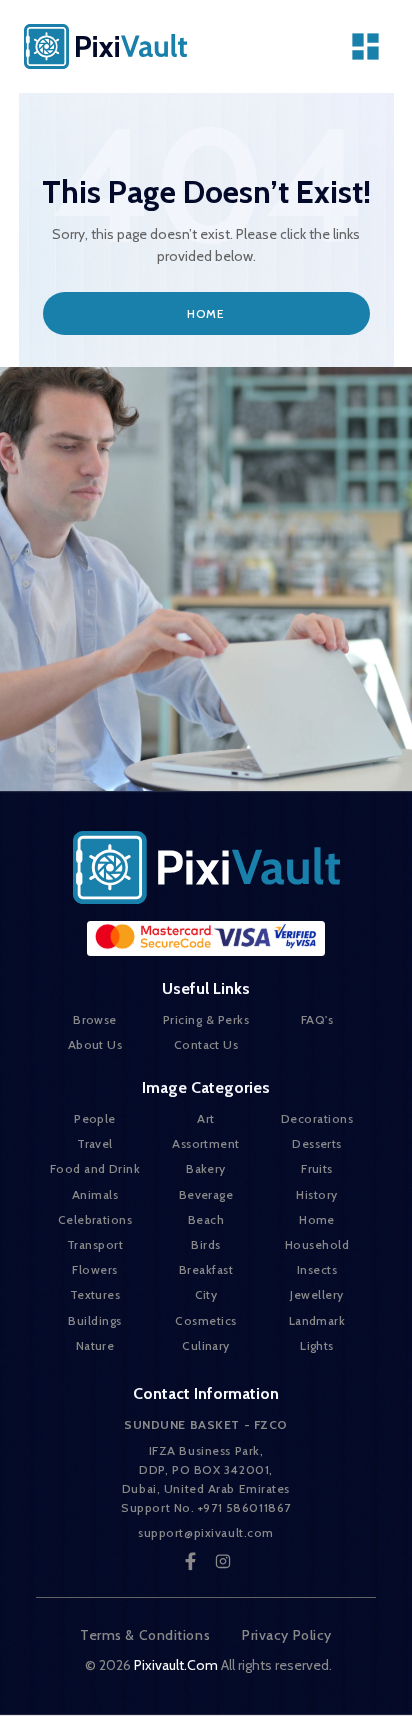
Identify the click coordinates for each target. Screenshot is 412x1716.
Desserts (317, 1143)
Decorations (317, 1118)
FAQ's (317, 1019)
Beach (206, 1219)
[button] (365, 46)
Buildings (94, 1320)
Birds (205, 1244)
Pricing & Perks (206, 1019)
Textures (95, 1294)
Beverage (206, 1194)
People (95, 1118)
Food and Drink (95, 1168)
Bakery (206, 1168)
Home (205, 313)
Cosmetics (205, 1320)
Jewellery (316, 1294)
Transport (95, 1244)
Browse (95, 1019)
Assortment (206, 1143)
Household (317, 1244)
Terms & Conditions (145, 1635)
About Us (95, 1044)
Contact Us (206, 1044)
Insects (317, 1269)
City (206, 1294)
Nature (95, 1345)
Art (205, 1118)
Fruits (317, 1168)
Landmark (317, 1320)
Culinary (206, 1345)
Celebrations (95, 1219)
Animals (95, 1194)
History (316, 1194)
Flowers (94, 1269)
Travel (95, 1143)
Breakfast (206, 1269)
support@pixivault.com (206, 1532)
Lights (317, 1345)
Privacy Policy (287, 1635)
